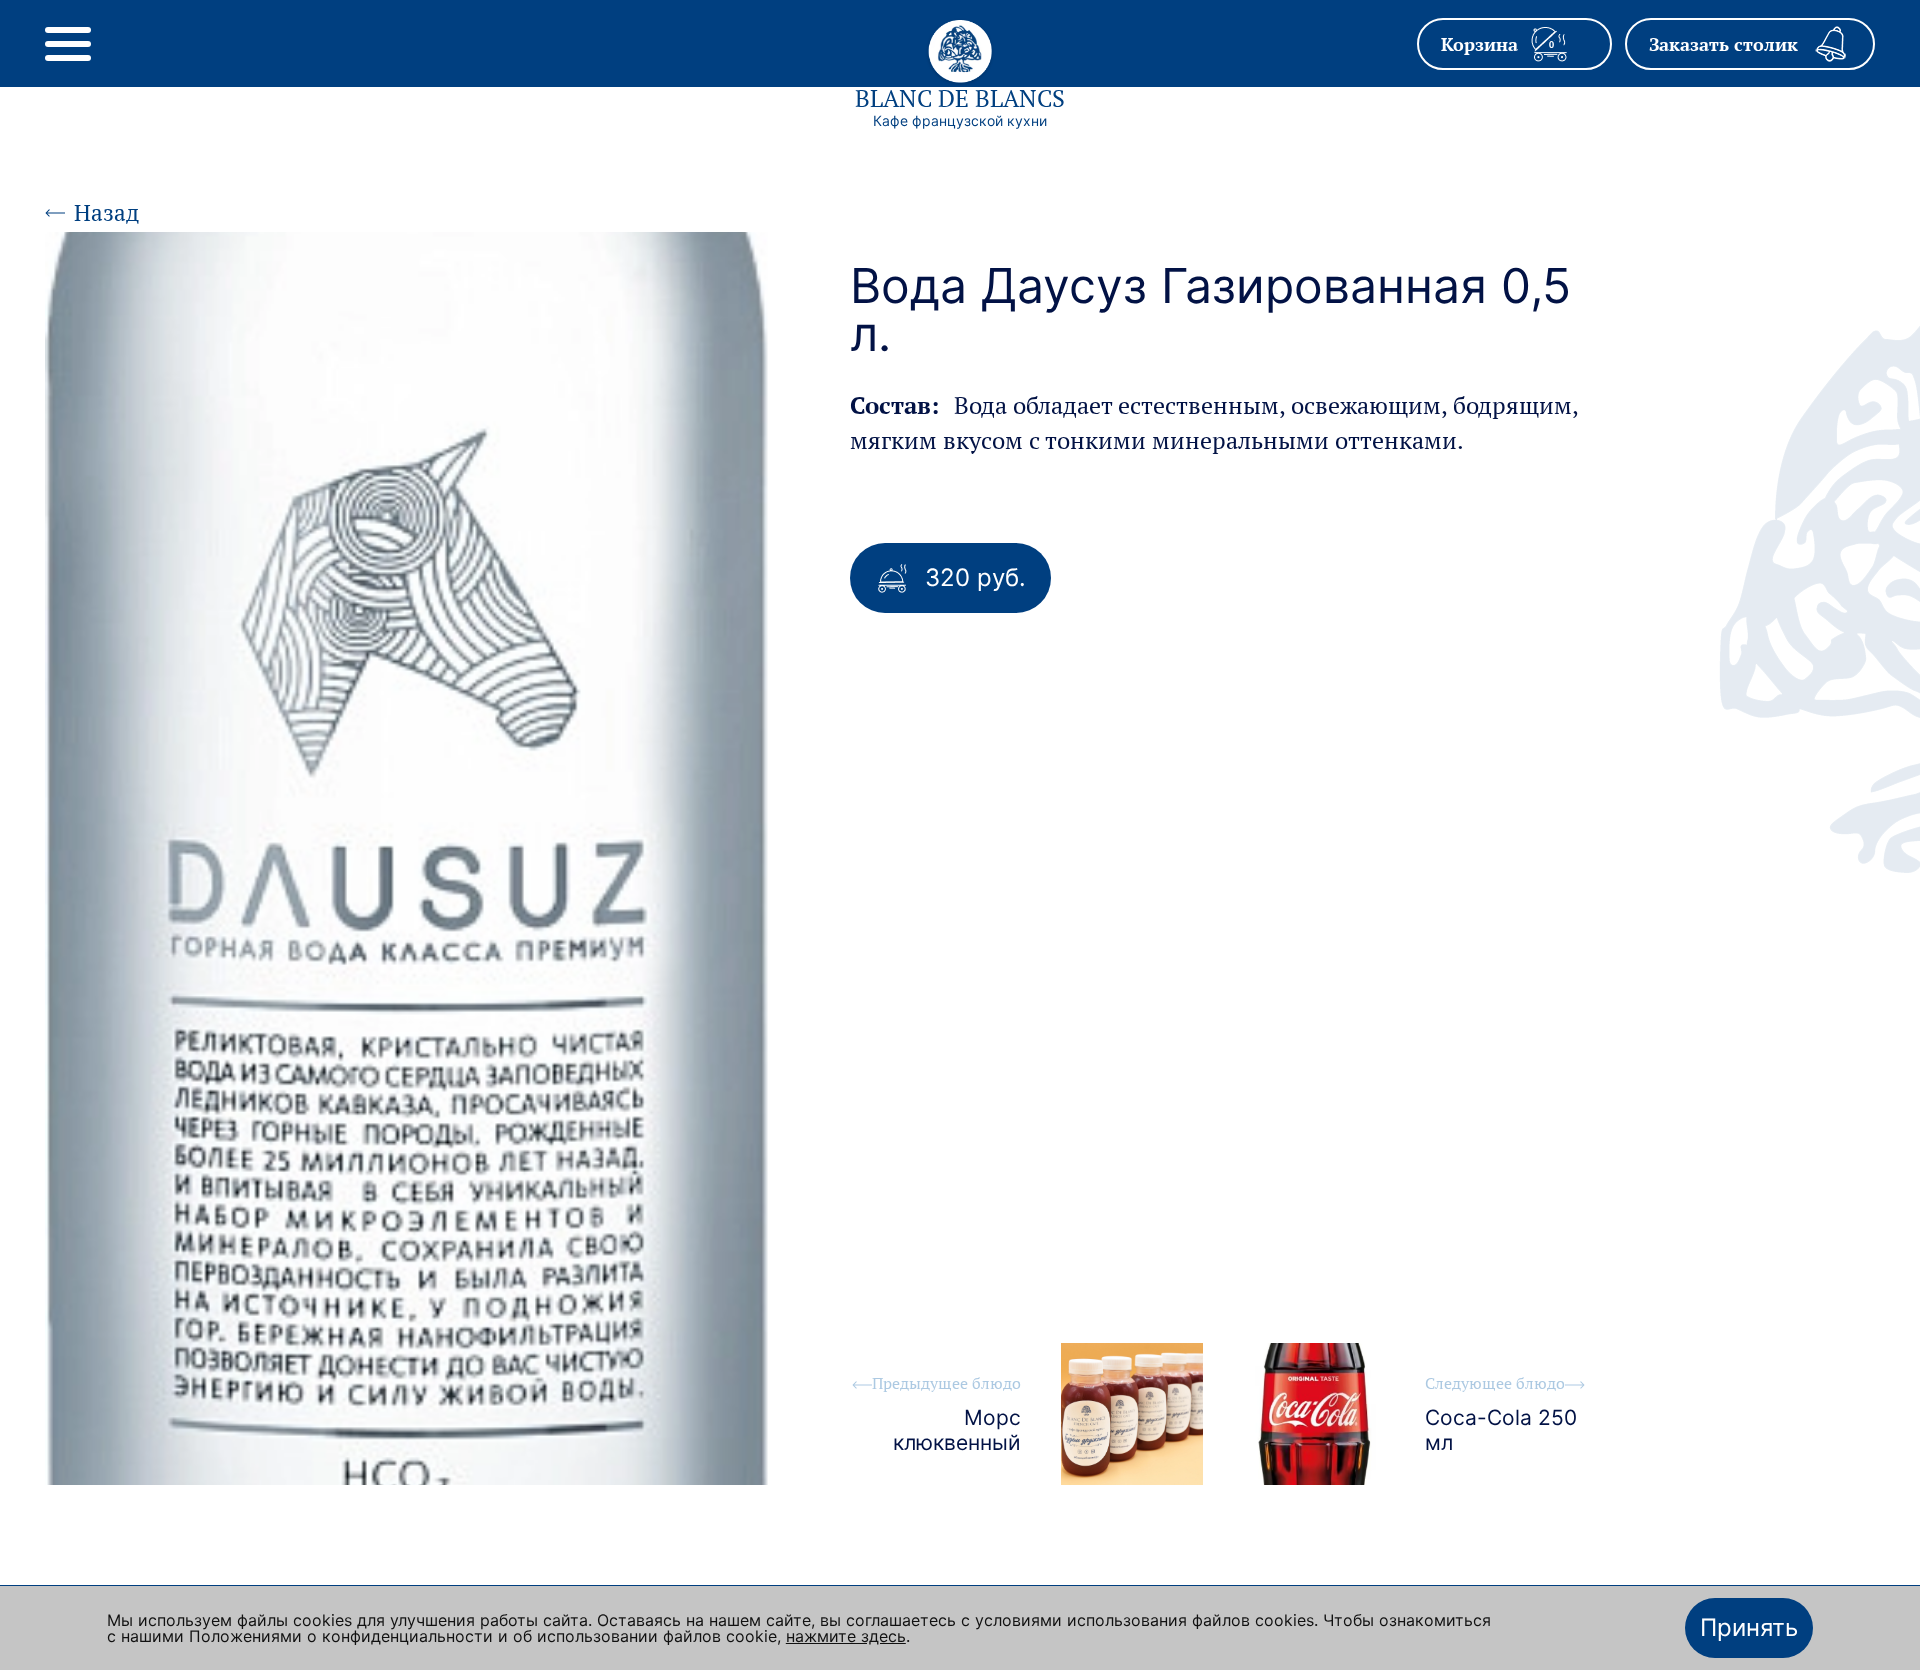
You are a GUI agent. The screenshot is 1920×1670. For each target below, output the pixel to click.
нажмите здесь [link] (846, 1636)
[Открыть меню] (68, 44)
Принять (1749, 1627)
